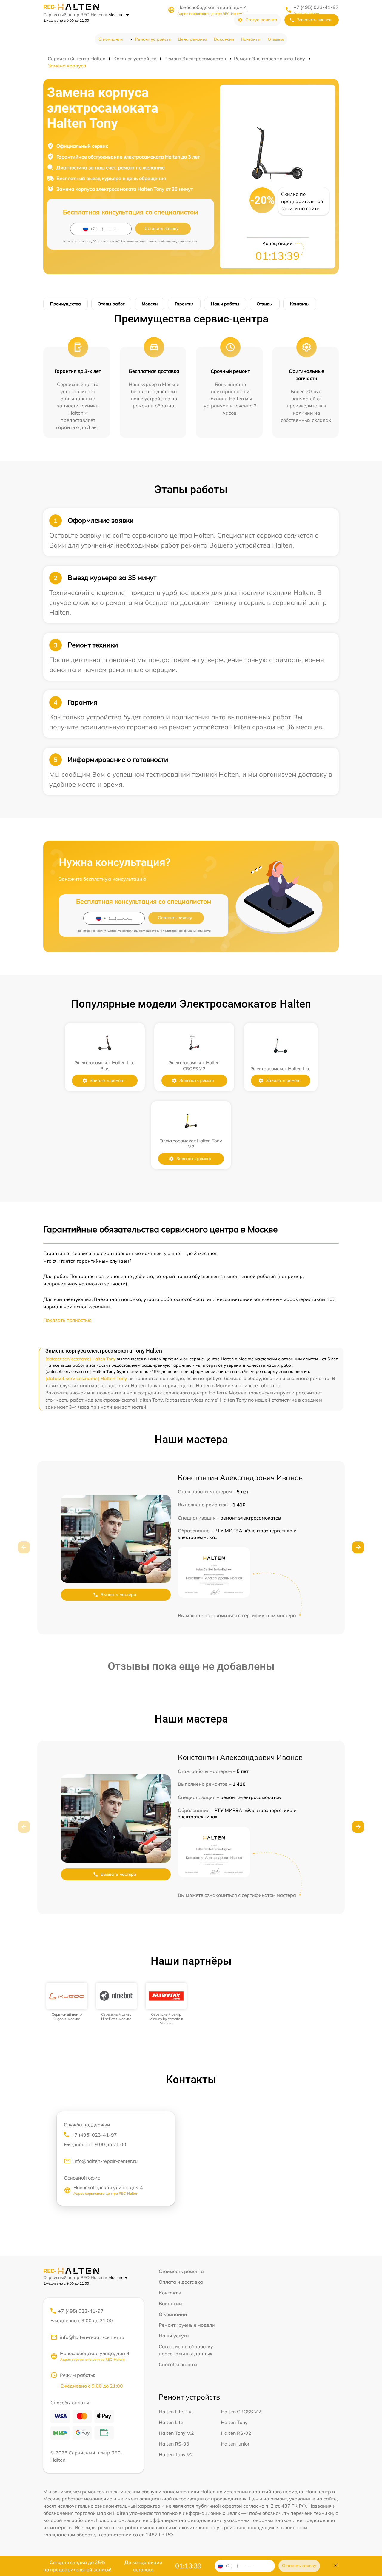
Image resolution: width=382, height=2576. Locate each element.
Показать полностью (67, 1320)
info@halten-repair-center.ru (105, 2161)
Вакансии (224, 39)
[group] (67, 2002)
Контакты (251, 39)
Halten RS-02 (236, 2433)
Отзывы (276, 39)
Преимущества (66, 304)
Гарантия (184, 304)
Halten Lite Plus (176, 2412)
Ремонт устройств (153, 39)
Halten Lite (171, 2422)
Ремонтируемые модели (187, 2325)
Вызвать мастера (118, 1594)
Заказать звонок (314, 20)
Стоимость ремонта (181, 2271)
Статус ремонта (261, 20)
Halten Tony (234, 2422)
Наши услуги (174, 2336)
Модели (150, 304)
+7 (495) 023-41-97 (316, 7)
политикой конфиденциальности (173, 241)
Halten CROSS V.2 (241, 2412)
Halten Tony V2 (176, 2454)
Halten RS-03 (174, 2444)
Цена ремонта (192, 39)
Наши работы (225, 304)
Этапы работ (111, 304)
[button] (358, 1547)
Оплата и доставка (181, 2282)
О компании (111, 39)
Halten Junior (235, 2444)
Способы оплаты (178, 2364)
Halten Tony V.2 (176, 2433)
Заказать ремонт (107, 1080)
